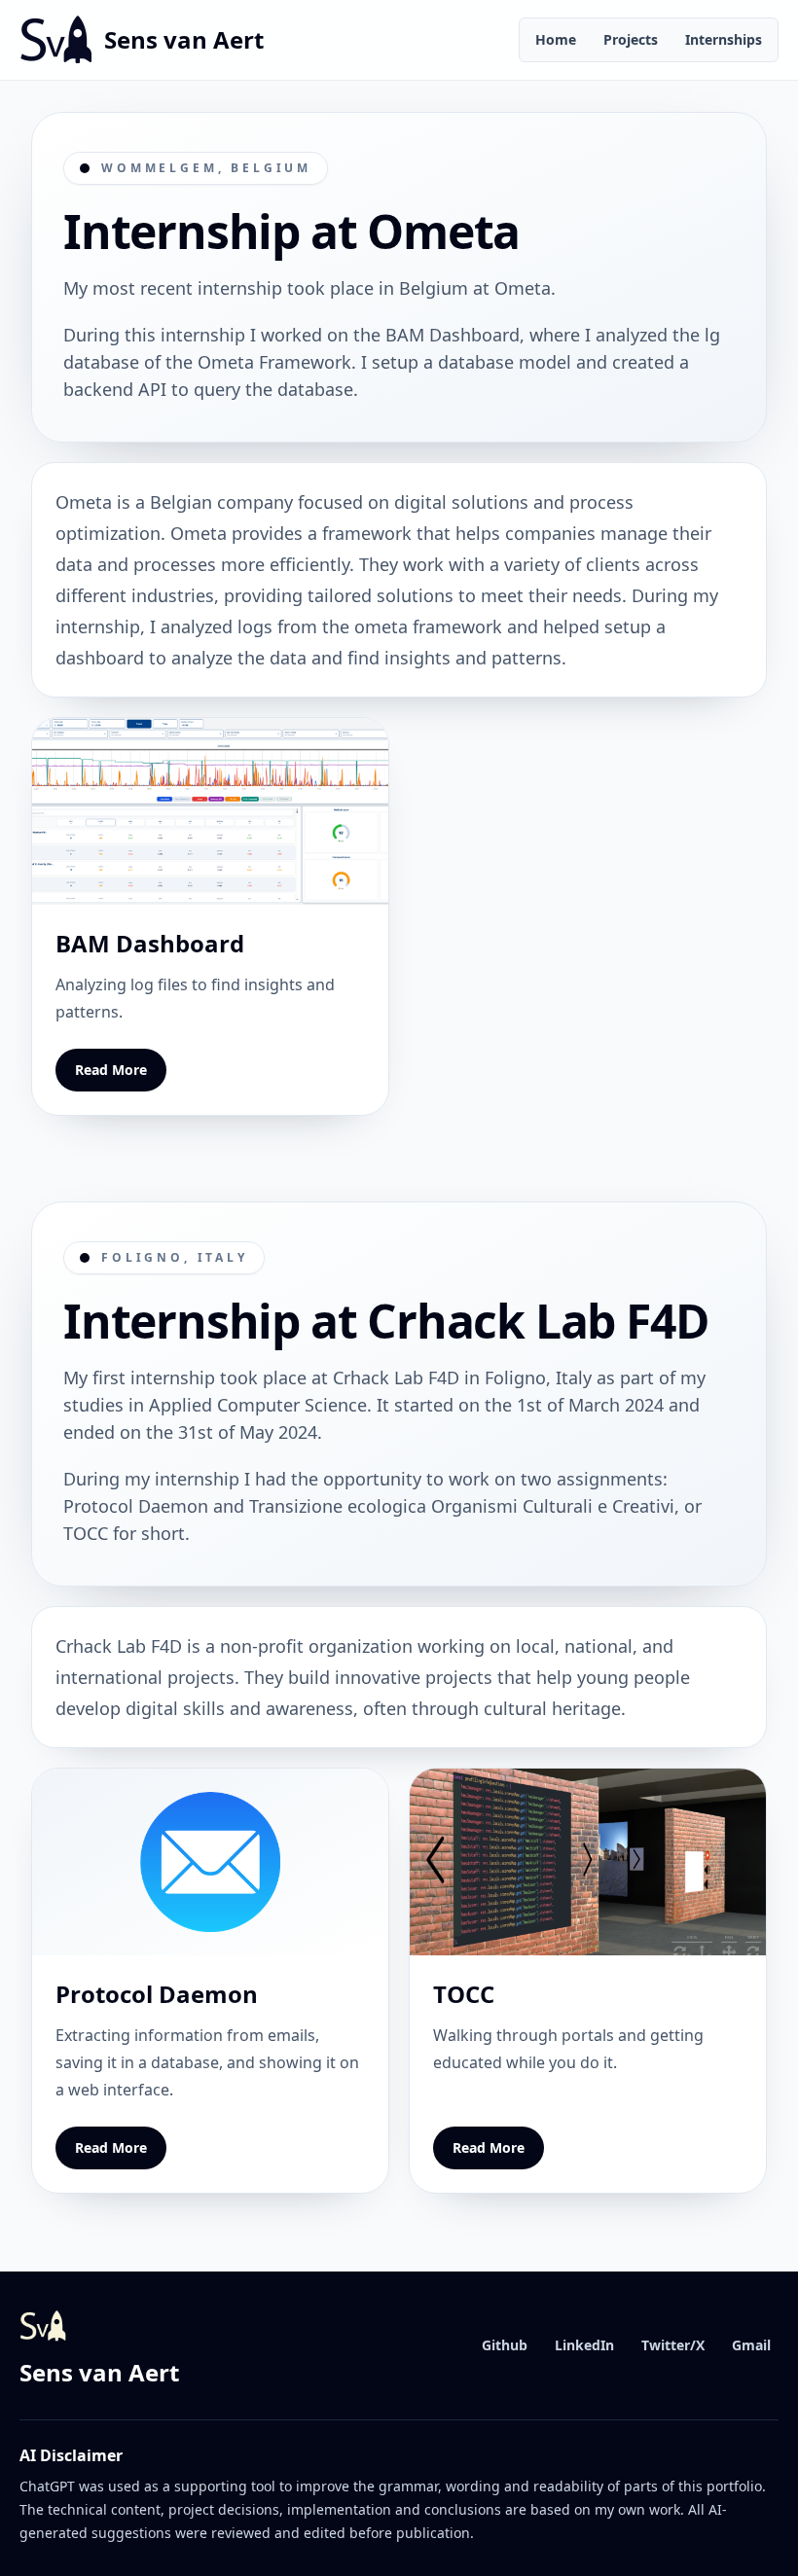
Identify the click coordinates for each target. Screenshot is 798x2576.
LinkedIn (584, 2345)
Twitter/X (673, 2345)
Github (505, 2345)
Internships (724, 39)
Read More (111, 1070)
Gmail (751, 2345)
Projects (631, 39)
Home (556, 39)
